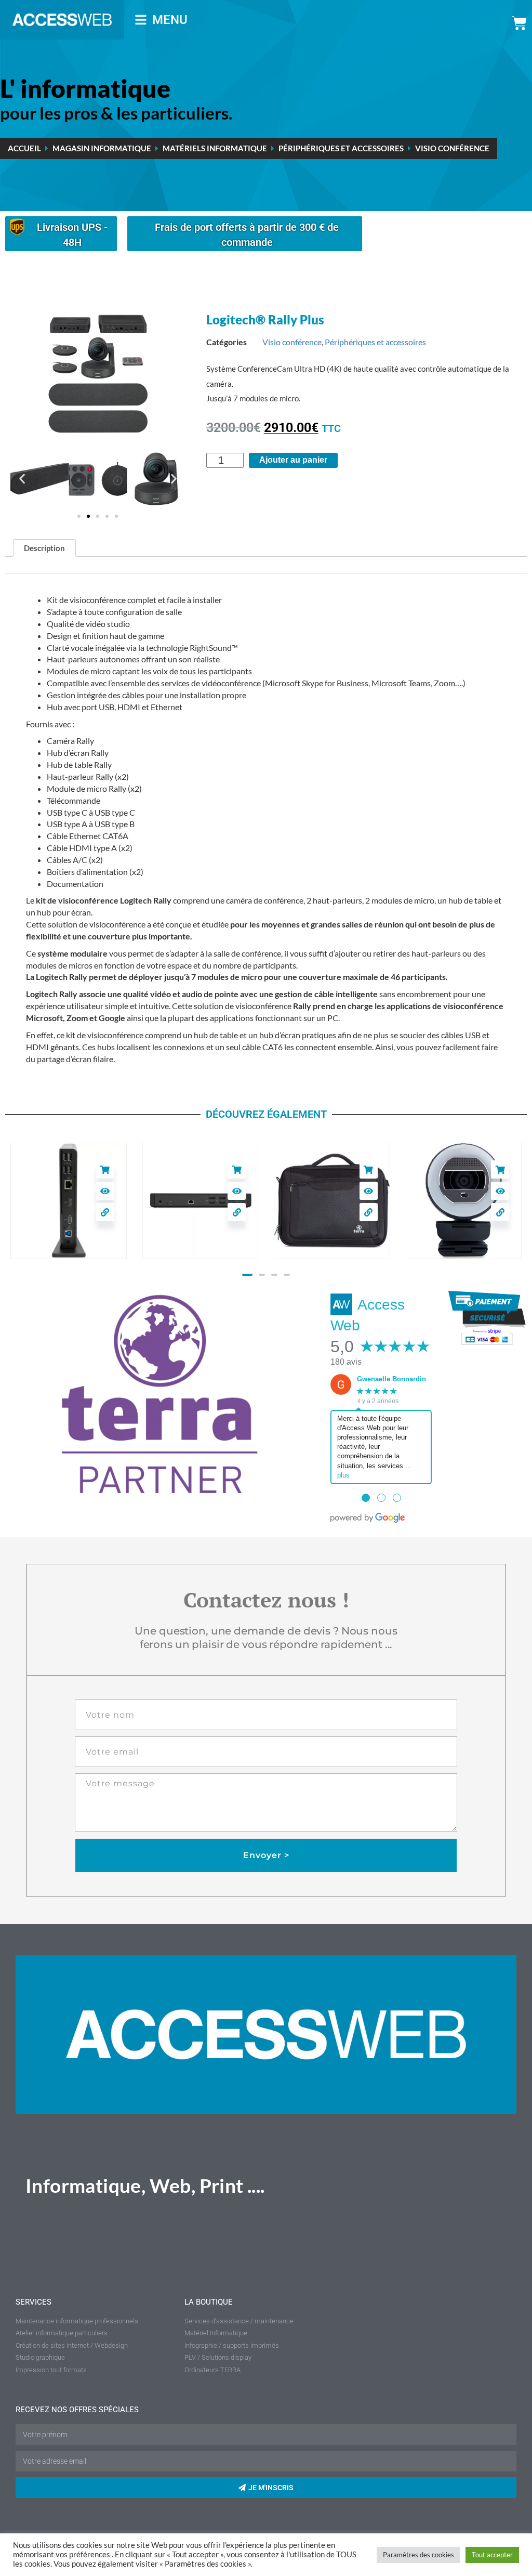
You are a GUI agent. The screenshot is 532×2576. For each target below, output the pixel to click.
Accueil (24, 148)
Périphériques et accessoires (341, 148)
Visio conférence (452, 148)
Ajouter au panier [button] (29, 1169)
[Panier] (519, 23)
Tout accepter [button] (492, 2555)
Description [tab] (44, 548)
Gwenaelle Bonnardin (391, 1379)
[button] (22, 479)
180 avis (346, 1362)
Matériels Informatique (215, 148)
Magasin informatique (102, 148)
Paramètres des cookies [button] (418, 2555)
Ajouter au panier (293, 460)
